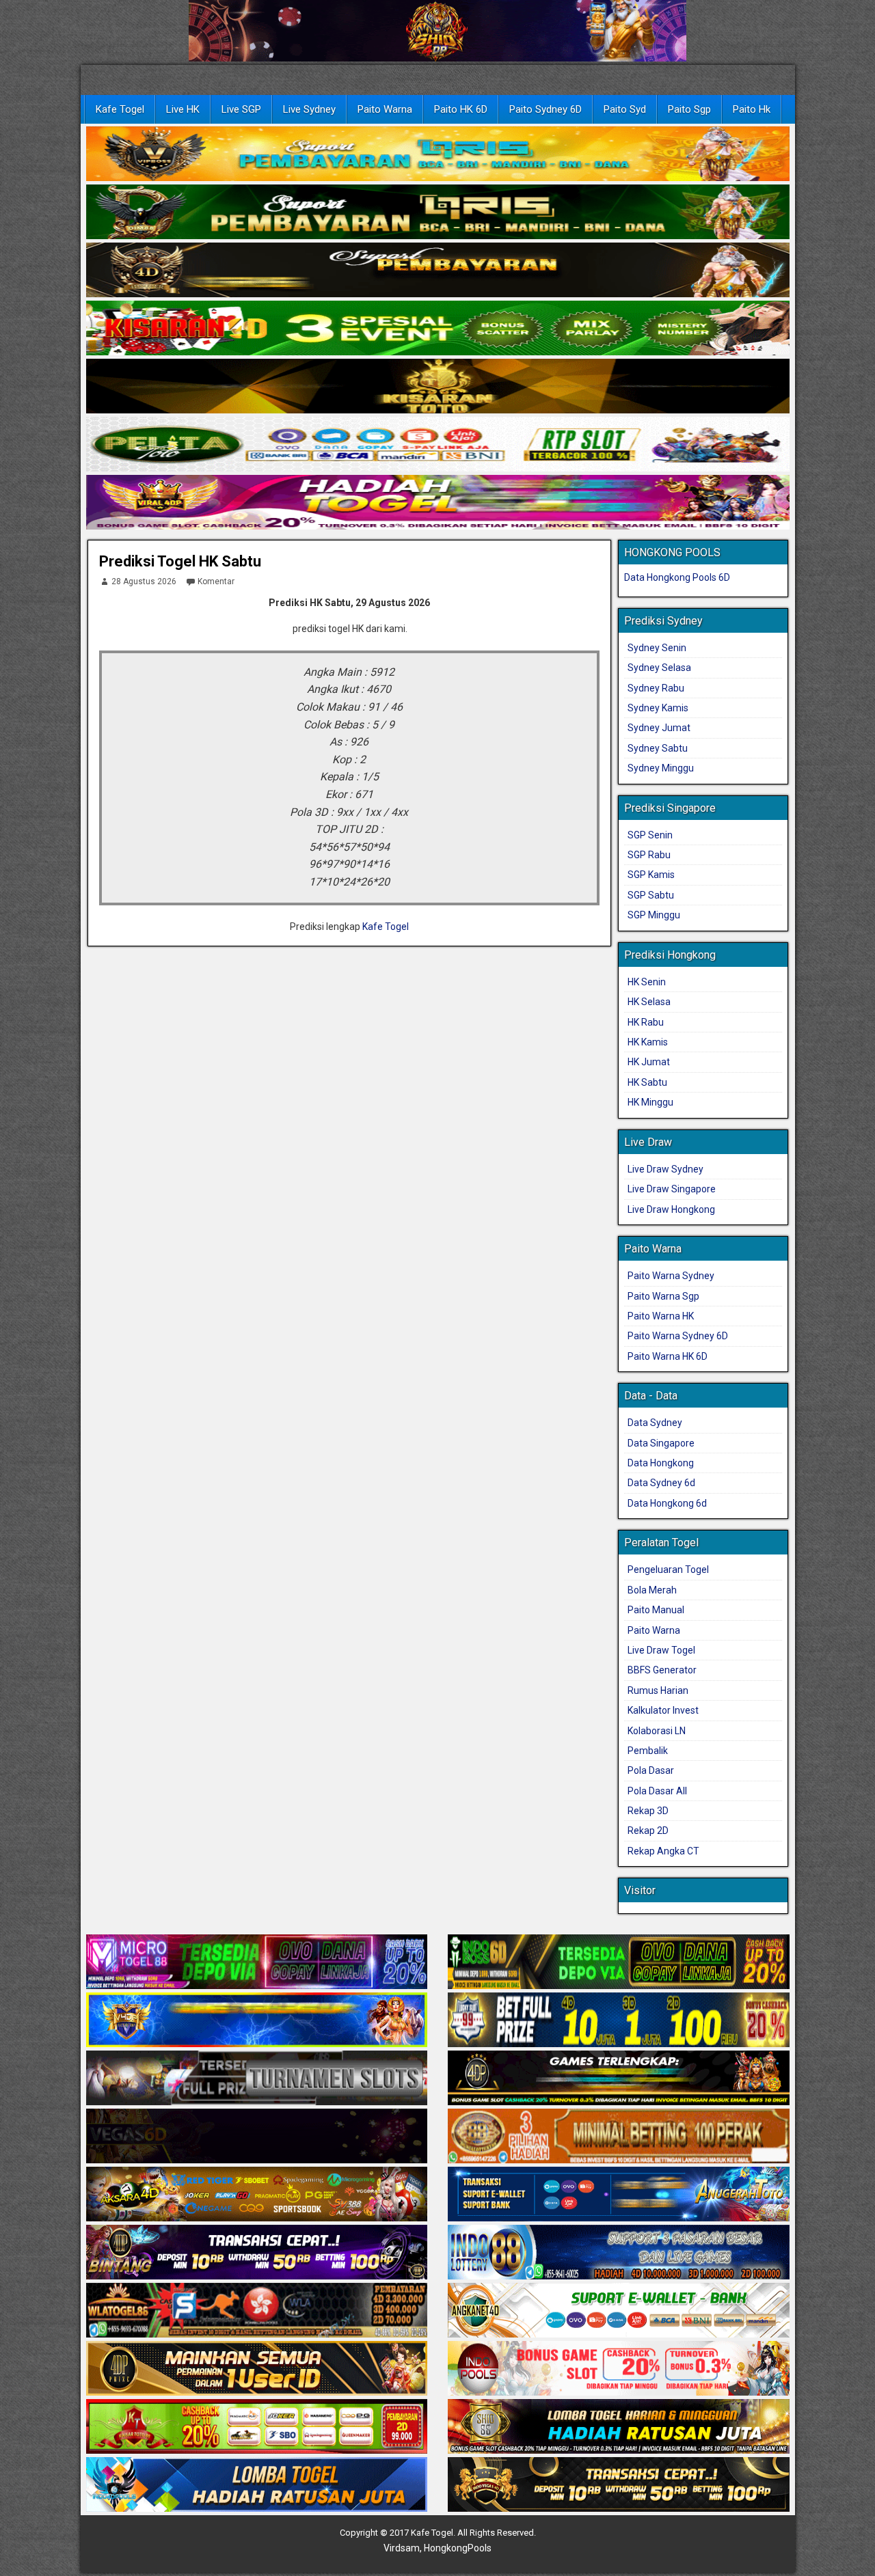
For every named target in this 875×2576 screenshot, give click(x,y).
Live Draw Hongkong (671, 1209)
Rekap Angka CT (663, 1851)
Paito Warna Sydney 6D (678, 1336)
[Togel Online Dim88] (438, 213)
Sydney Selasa (659, 668)
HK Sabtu (647, 1082)
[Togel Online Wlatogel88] (257, 2312)
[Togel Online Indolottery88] (619, 2253)
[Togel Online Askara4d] (257, 2195)
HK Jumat (649, 1062)
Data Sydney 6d (661, 1483)
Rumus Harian (658, 1690)
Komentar (216, 581)
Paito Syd (625, 109)
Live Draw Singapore (672, 1189)
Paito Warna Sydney (671, 1276)
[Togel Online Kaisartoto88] (257, 2428)
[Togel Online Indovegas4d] (619, 2486)
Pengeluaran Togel (668, 1570)
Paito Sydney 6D (546, 109)
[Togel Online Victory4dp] (257, 2021)
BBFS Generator (662, 1670)
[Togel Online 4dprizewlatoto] (257, 2370)
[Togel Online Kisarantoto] (438, 387)
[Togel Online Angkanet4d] (619, 2312)
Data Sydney (655, 1423)
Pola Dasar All (657, 1791)
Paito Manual (656, 1610)
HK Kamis (648, 1042)
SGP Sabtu (651, 895)
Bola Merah (652, 1590)
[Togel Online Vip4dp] (619, 2079)
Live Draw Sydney (665, 1169)
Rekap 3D (648, 1811)
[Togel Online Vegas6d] (257, 2137)
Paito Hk (752, 109)
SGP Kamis (651, 875)
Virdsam (402, 2548)
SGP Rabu (649, 855)
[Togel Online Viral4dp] (438, 503)
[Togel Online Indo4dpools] (257, 2486)
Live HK (183, 109)
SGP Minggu (654, 915)
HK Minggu (650, 1102)
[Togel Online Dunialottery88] (619, 2137)
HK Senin (647, 982)
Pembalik (648, 1751)
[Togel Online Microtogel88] (257, 1963)
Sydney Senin (657, 648)
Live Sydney (309, 109)
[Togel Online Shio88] (619, 2428)
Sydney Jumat (659, 728)
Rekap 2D (648, 1831)
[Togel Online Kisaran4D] (438, 329)
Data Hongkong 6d (667, 1503)
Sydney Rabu (656, 688)
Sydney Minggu (661, 768)
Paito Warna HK (661, 1316)
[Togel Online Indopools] (619, 2370)
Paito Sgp (689, 109)
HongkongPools (458, 2548)
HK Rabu (646, 1022)
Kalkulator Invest (663, 1710)
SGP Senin (650, 835)
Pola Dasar (651, 1770)
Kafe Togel (120, 109)
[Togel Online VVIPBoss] (438, 154)
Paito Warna (385, 109)
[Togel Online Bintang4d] (257, 2253)
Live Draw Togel (661, 1650)
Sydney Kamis (658, 708)
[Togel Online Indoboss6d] (619, 1963)
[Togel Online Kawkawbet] (257, 2079)
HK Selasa (649, 1002)
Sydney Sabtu (658, 748)
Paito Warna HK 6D (668, 1356)
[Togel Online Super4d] (438, 271)
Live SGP (241, 109)
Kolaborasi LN (657, 1731)
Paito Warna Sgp (663, 1296)
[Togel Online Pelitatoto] (438, 445)
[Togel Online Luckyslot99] (619, 2021)
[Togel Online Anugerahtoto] (619, 2195)
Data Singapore (661, 1443)
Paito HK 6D (461, 109)
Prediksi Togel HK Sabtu (180, 561)
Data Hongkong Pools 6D (677, 577)
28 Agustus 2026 (144, 581)
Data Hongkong (661, 1463)
